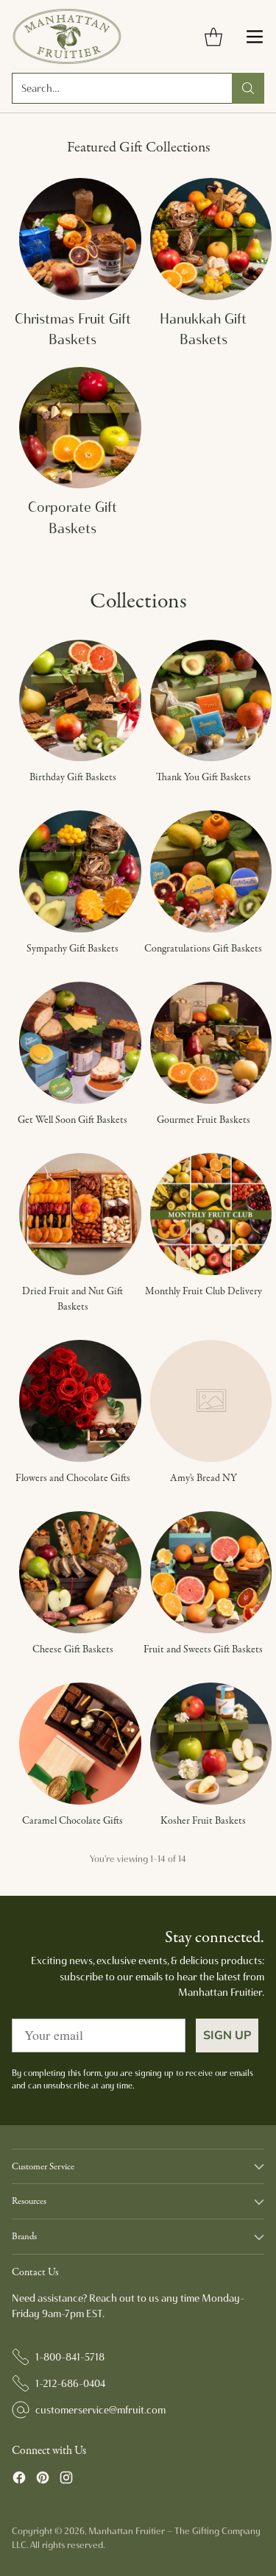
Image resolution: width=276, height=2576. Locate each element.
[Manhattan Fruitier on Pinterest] (43, 2480)
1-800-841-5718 (70, 2357)
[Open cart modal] (213, 36)
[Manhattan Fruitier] (67, 36)
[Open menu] (254, 36)
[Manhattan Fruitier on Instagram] (66, 2480)
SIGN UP (227, 2036)
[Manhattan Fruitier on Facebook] (19, 2480)
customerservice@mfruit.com (100, 2410)
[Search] (248, 88)
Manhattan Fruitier (127, 2531)
